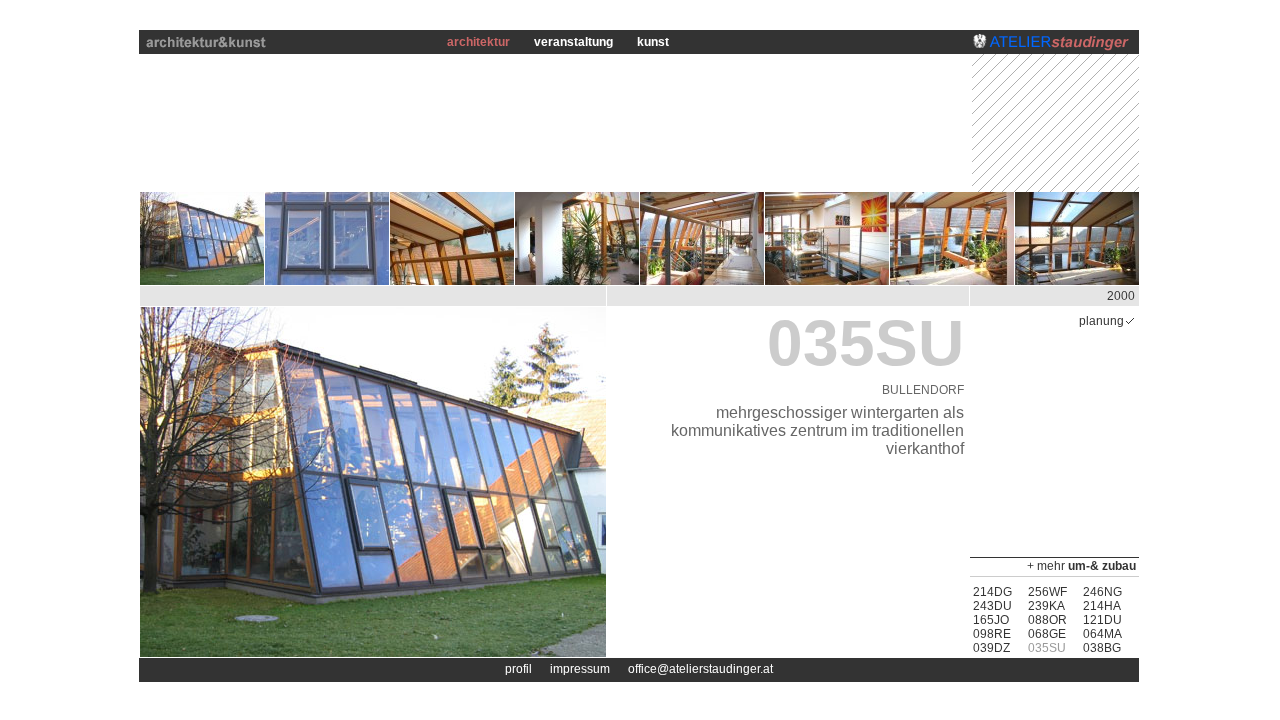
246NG (1102, 592)
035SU (1047, 648)
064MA (1102, 634)
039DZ (991, 648)
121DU (1102, 620)
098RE (992, 634)
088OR (1047, 620)
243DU (992, 606)
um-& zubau (1102, 566)
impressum (580, 669)
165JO (991, 620)
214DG (992, 592)
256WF (1047, 592)
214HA (1102, 606)
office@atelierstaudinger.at (700, 669)
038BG (1102, 648)
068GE (1047, 634)
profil (518, 669)
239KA (1046, 606)
